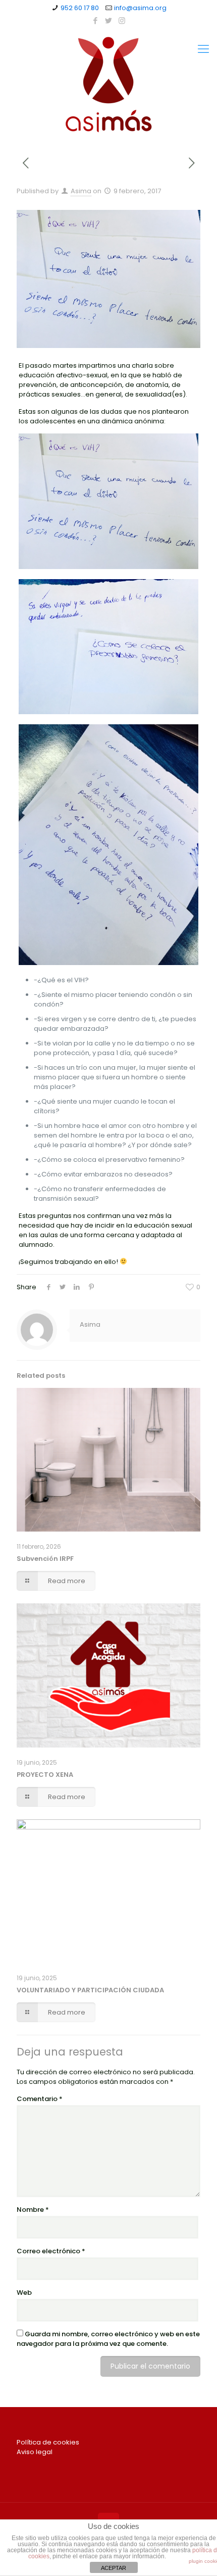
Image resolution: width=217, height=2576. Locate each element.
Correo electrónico (51, 2251)
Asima (81, 191)
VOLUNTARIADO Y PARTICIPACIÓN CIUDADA (90, 1990)
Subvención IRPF (45, 1559)
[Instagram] (122, 20)
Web (24, 2293)
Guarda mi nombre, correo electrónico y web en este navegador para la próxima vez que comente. (108, 2339)
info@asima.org (140, 8)
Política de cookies (48, 2442)
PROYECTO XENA (45, 1775)
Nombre (33, 2210)
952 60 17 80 (80, 8)
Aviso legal (35, 2452)
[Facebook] (96, 20)
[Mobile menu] (203, 49)
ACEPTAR (114, 2568)
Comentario (40, 2099)
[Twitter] (109, 20)
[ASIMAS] (108, 84)
